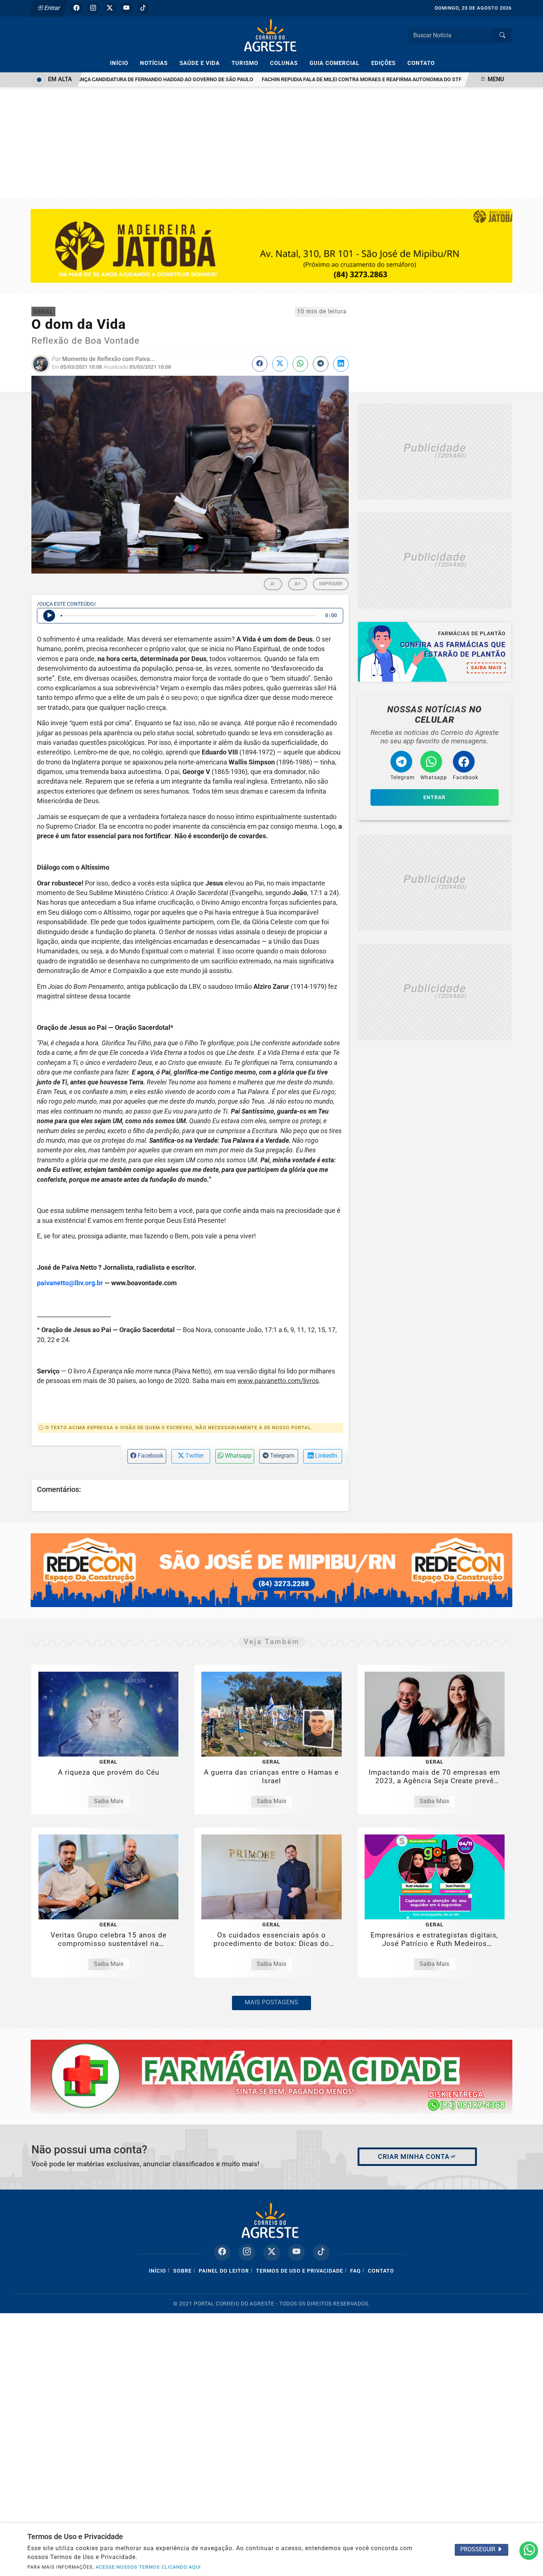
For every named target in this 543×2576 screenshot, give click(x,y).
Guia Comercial (338, 63)
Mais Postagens (271, 2002)
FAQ (356, 2271)
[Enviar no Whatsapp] (300, 364)
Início (122, 63)
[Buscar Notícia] (502, 35)
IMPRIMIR (331, 584)
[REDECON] (272, 2076)
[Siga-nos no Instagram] (247, 2252)
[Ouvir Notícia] (49, 616)
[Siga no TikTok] (143, 8)
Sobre (182, 2271)
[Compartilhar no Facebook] (260, 364)
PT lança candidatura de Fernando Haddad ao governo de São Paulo (118, 80)
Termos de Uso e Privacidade (300, 2271)
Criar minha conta (414, 2157)
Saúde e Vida (203, 63)
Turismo (248, 63)
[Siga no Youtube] (126, 8)
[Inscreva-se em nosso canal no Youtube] (296, 2252)
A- (273, 584)
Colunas (287, 63)
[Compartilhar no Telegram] (321, 364)
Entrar (52, 8)
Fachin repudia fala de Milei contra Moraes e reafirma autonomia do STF (320, 80)
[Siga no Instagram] (93, 8)
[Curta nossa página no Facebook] (222, 2252)
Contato (421, 63)
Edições (387, 63)
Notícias (157, 63)
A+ (298, 584)
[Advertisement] (271, 142)
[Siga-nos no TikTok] (321, 2252)
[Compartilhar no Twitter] (280, 364)
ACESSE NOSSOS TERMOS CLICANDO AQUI (148, 2567)
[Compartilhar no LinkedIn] (341, 364)
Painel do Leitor (224, 2271)
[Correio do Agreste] (271, 35)
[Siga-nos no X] (272, 2252)
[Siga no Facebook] (76, 8)
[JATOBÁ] (272, 245)
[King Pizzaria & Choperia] (435, 452)
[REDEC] (272, 1570)
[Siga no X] (110, 8)
